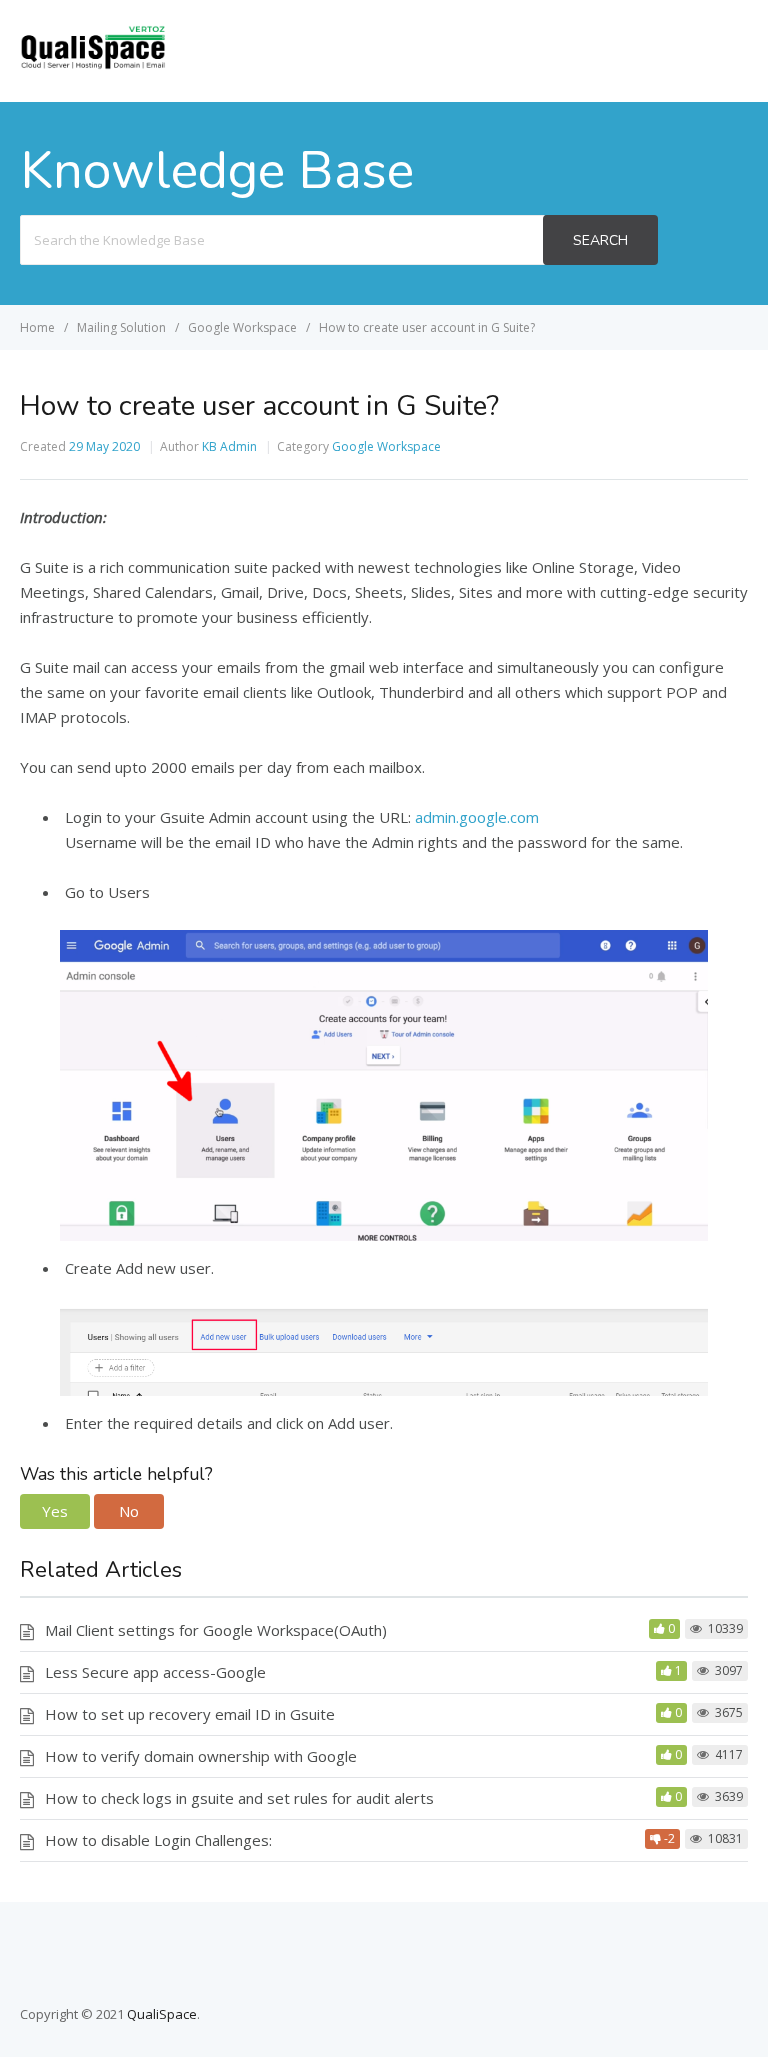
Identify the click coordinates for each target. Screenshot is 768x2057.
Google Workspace (386, 446)
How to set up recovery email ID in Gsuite (190, 1714)
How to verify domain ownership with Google (201, 1756)
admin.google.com (477, 817)
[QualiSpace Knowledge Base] (93, 64)
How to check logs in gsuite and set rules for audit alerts (239, 1798)
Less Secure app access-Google (155, 1672)
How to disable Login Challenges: (158, 1840)
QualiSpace (162, 2014)
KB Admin (229, 446)
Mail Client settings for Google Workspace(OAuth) (216, 1630)
